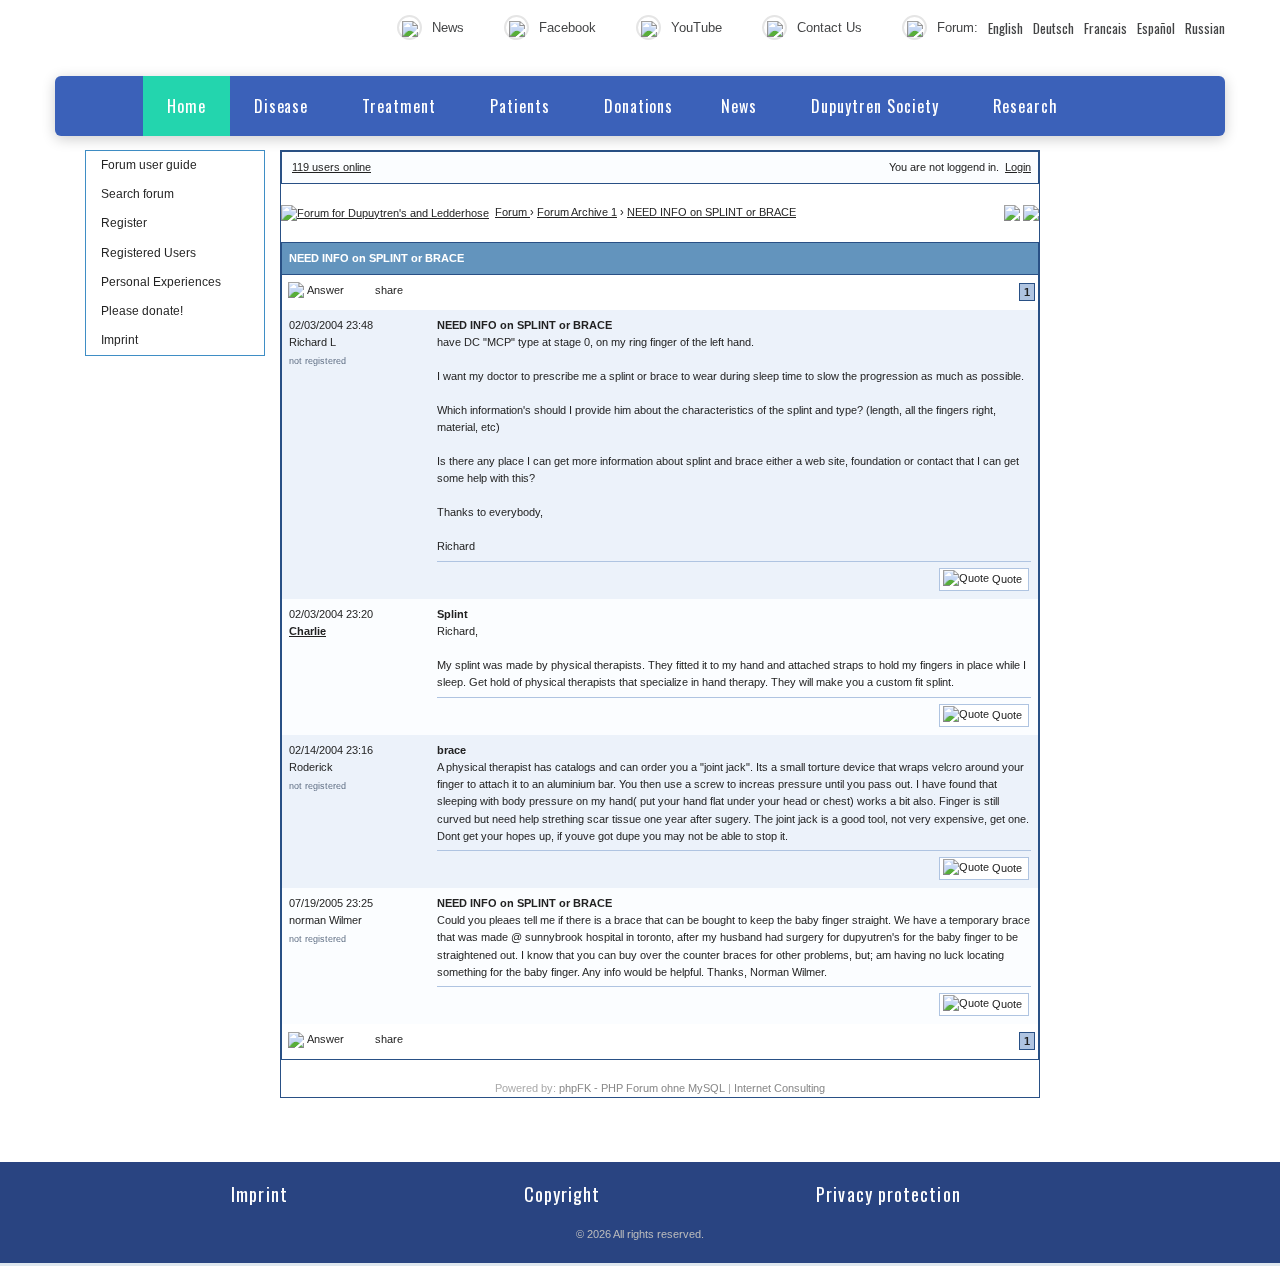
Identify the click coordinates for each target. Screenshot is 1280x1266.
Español (1156, 28)
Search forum (137, 194)
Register (124, 223)
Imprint (119, 340)
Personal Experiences (161, 282)
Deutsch (1053, 28)
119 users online (331, 167)
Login (1018, 167)
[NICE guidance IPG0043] (1031, 212)
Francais (1105, 28)
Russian (1205, 28)
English (1005, 28)
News (448, 27)
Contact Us (829, 27)
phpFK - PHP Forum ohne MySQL (643, 1088)
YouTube (696, 27)
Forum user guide (149, 165)
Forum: (957, 27)
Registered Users (148, 253)
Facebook (567, 27)
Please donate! (142, 311)
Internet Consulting (779, 1088)
